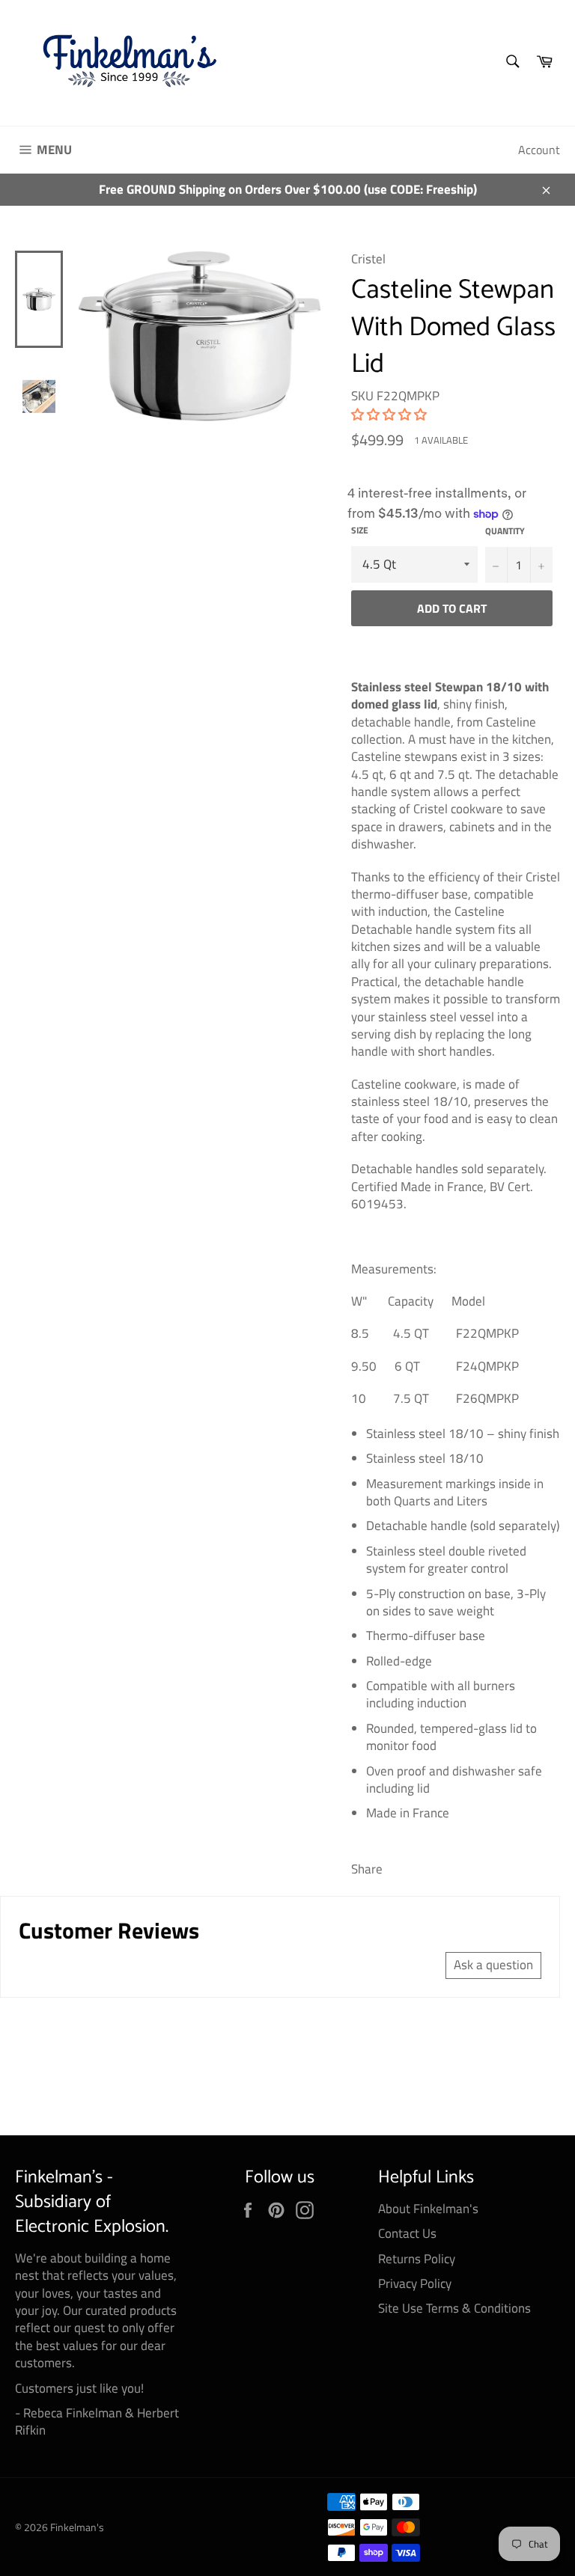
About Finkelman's (428, 2209)
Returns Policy (417, 2259)
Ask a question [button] (493, 1965)
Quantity (505, 532)
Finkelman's (77, 2527)
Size (360, 531)
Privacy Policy (415, 2283)
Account (539, 150)
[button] (389, 414)
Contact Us (407, 2233)
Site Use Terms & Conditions (454, 2308)
